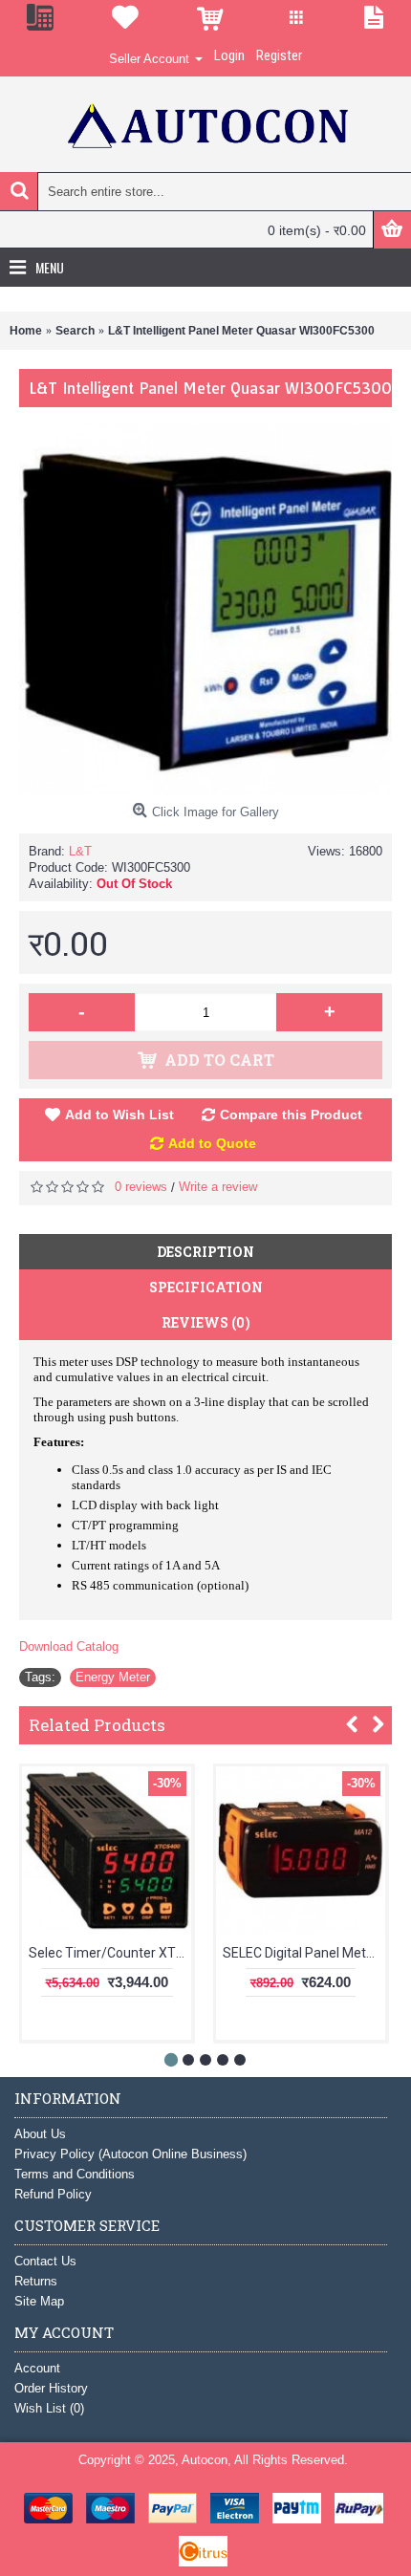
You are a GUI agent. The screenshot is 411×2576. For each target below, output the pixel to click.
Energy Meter (113, 1677)
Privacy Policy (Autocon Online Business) (130, 2154)
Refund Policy (53, 2194)
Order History (51, 2388)
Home (26, 331)
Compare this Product (291, 1115)
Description (205, 1252)
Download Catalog (69, 1646)
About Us (40, 2134)
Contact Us (45, 2261)
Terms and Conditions (75, 2174)
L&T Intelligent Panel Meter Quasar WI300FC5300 (241, 331)
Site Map (39, 2301)
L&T (80, 851)
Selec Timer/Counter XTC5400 (110, 1953)
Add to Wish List (119, 1115)
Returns (36, 2281)
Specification (206, 1287)
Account (37, 2368)
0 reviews (141, 1187)
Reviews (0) (206, 1322)
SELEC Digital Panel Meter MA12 (304, 1953)
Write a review (218, 1187)
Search (75, 331)
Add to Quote (212, 1143)
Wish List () (49, 2408)
